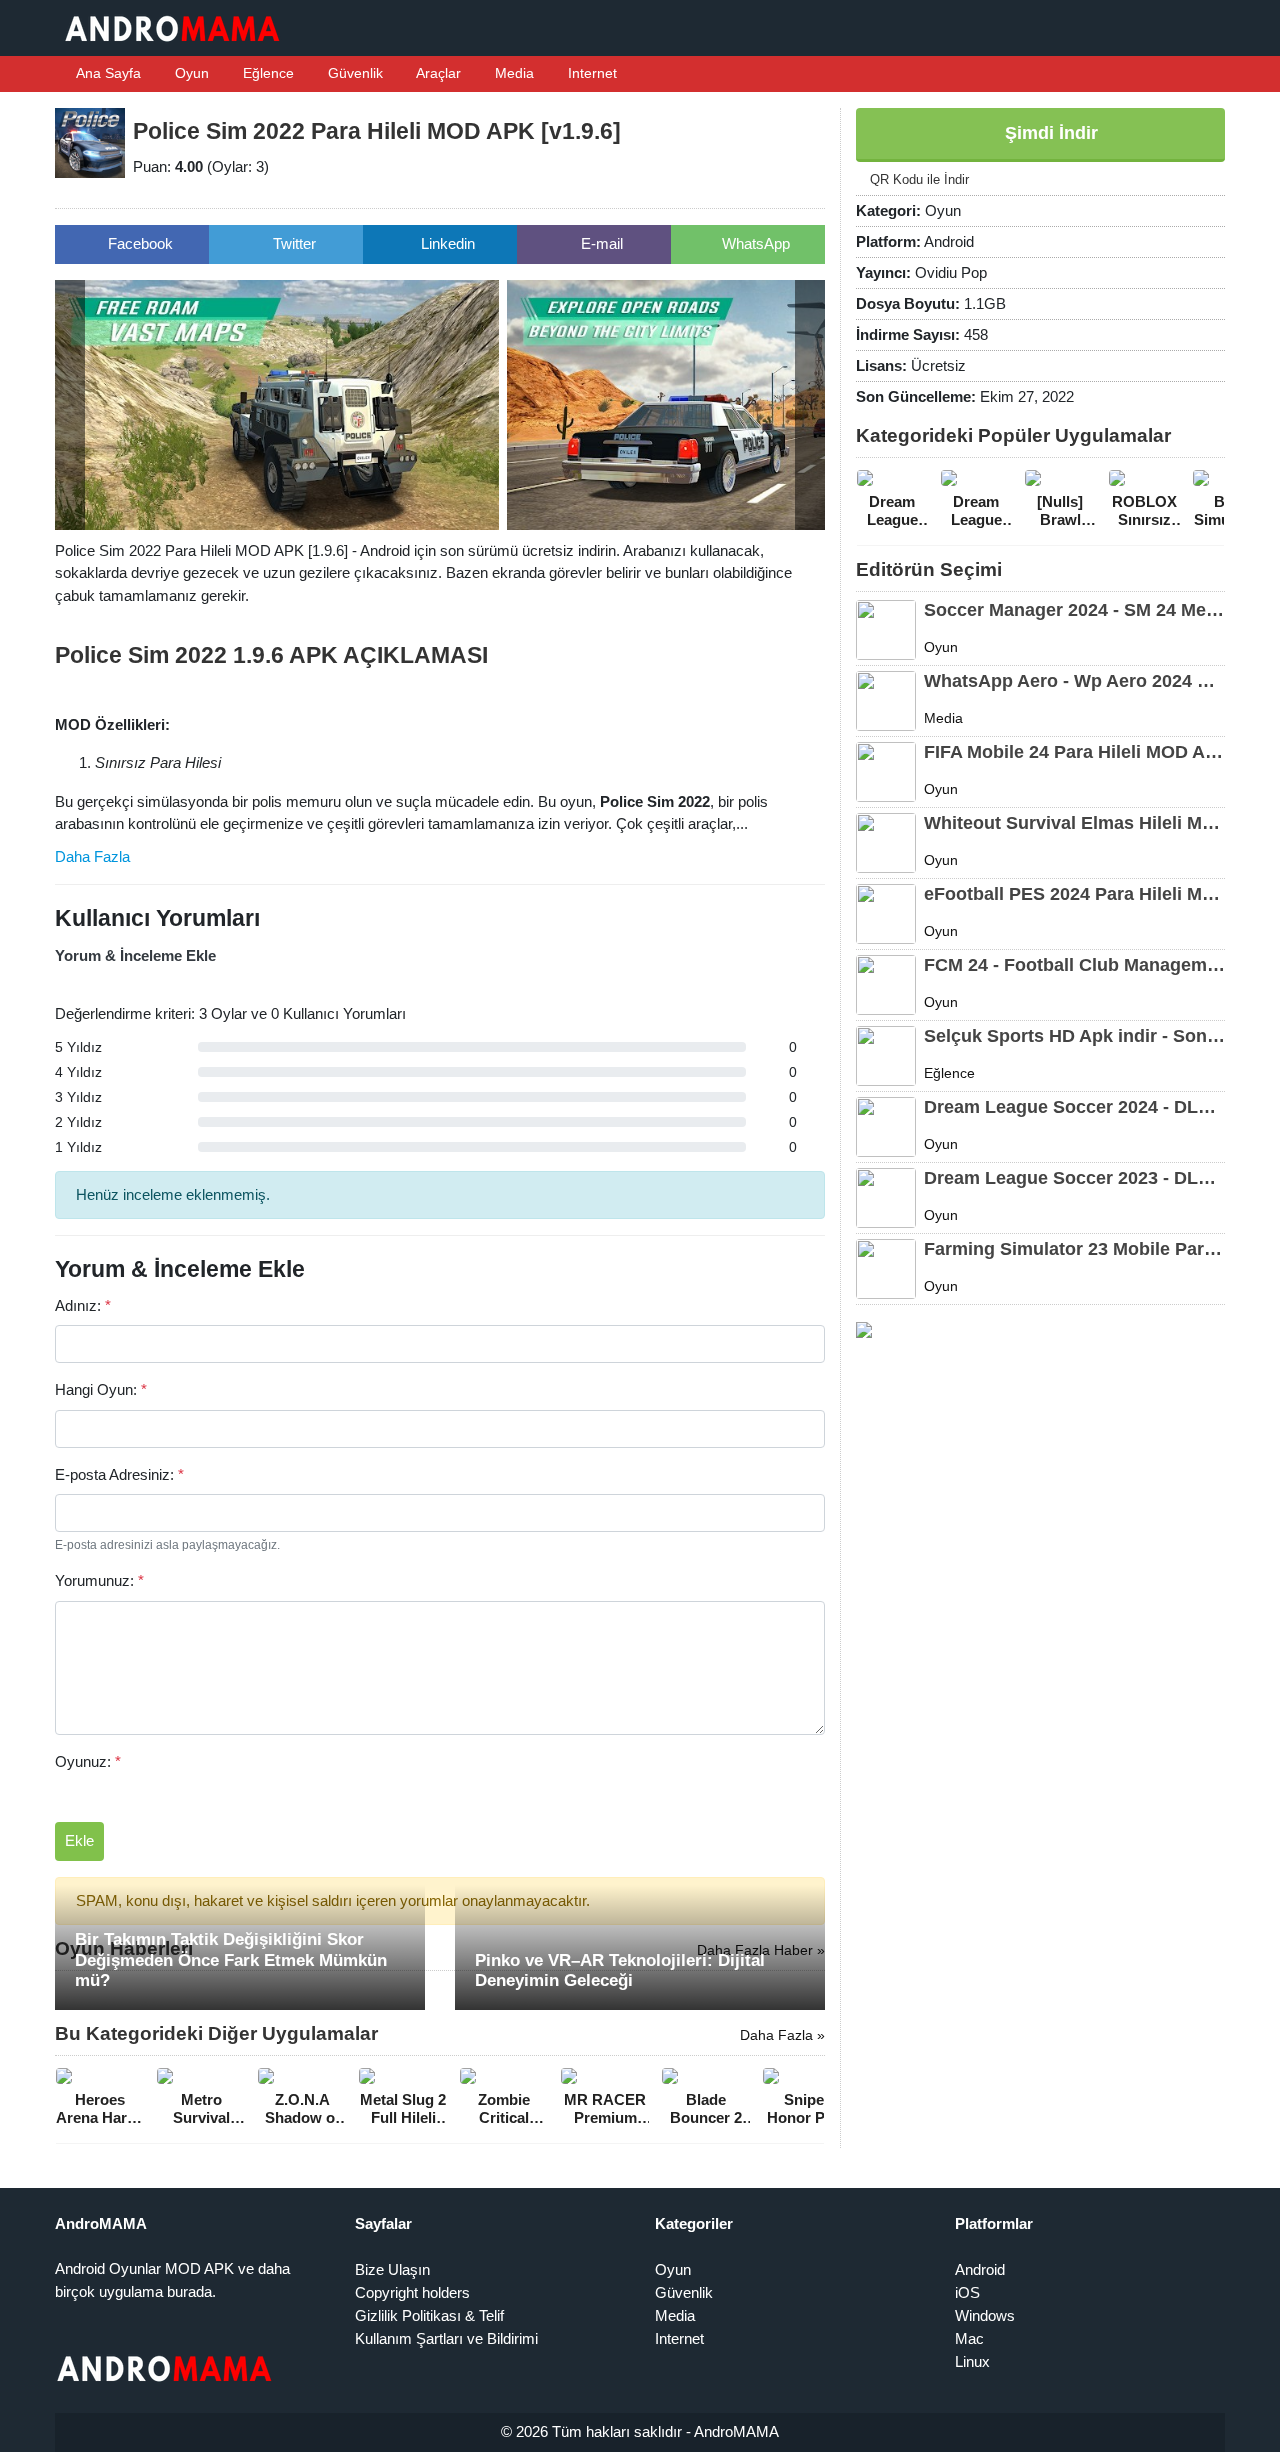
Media (512, 73)
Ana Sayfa (107, 73)
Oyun (190, 73)
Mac (969, 2338)
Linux (972, 2361)
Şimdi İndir (1049, 133)
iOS (967, 2292)
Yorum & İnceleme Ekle (135, 955)
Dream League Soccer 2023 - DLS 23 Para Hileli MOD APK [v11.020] (1074, 1178)
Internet (590, 73)
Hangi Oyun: (101, 1389)
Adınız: (83, 1305)
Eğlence (266, 73)
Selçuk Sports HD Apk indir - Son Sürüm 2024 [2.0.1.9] (1074, 1036)
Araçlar (437, 73)
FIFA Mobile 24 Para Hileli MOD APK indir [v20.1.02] (1074, 752)
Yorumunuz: (99, 1580)
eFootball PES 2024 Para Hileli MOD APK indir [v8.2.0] (1074, 894)
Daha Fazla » (782, 2035)
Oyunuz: (88, 1761)
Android (980, 2269)
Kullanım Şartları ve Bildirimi (446, 2338)
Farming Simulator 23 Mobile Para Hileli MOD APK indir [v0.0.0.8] (1074, 1249)
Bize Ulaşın (392, 2269)
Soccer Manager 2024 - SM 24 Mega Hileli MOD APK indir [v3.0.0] (1074, 610)
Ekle (79, 1840)
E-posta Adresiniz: (119, 1474)
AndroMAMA (736, 2431)
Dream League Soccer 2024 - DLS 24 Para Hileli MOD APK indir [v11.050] (1074, 1107)
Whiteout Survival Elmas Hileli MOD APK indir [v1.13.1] (1074, 823)
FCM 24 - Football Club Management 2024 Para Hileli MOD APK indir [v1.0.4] (1074, 965)
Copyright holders (412, 2292)
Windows (985, 2315)
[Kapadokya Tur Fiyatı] (864, 1328)
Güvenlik (353, 73)
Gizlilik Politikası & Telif (429, 2315)
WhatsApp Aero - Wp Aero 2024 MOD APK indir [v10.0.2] (1074, 681)
